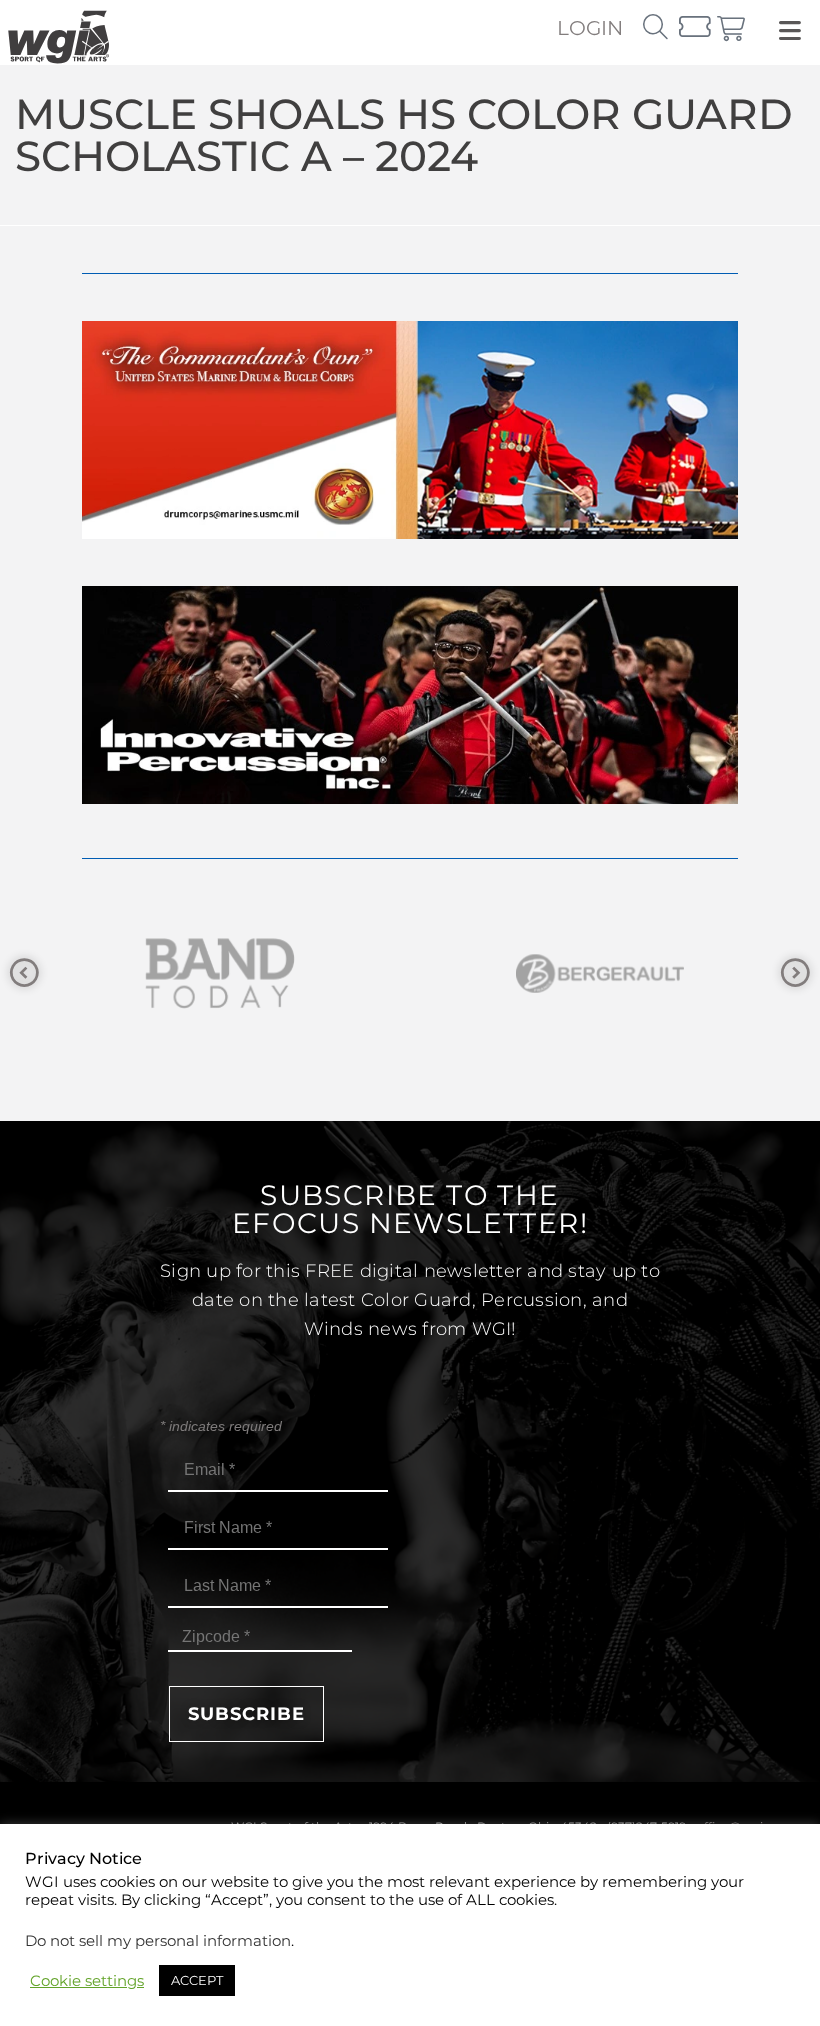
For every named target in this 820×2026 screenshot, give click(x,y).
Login (590, 28)
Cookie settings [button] (87, 1981)
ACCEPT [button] (197, 1980)
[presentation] (24, 973)
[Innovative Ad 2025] (410, 798)
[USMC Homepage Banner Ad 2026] (410, 533)
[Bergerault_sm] (245, 973)
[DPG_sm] (625, 973)
